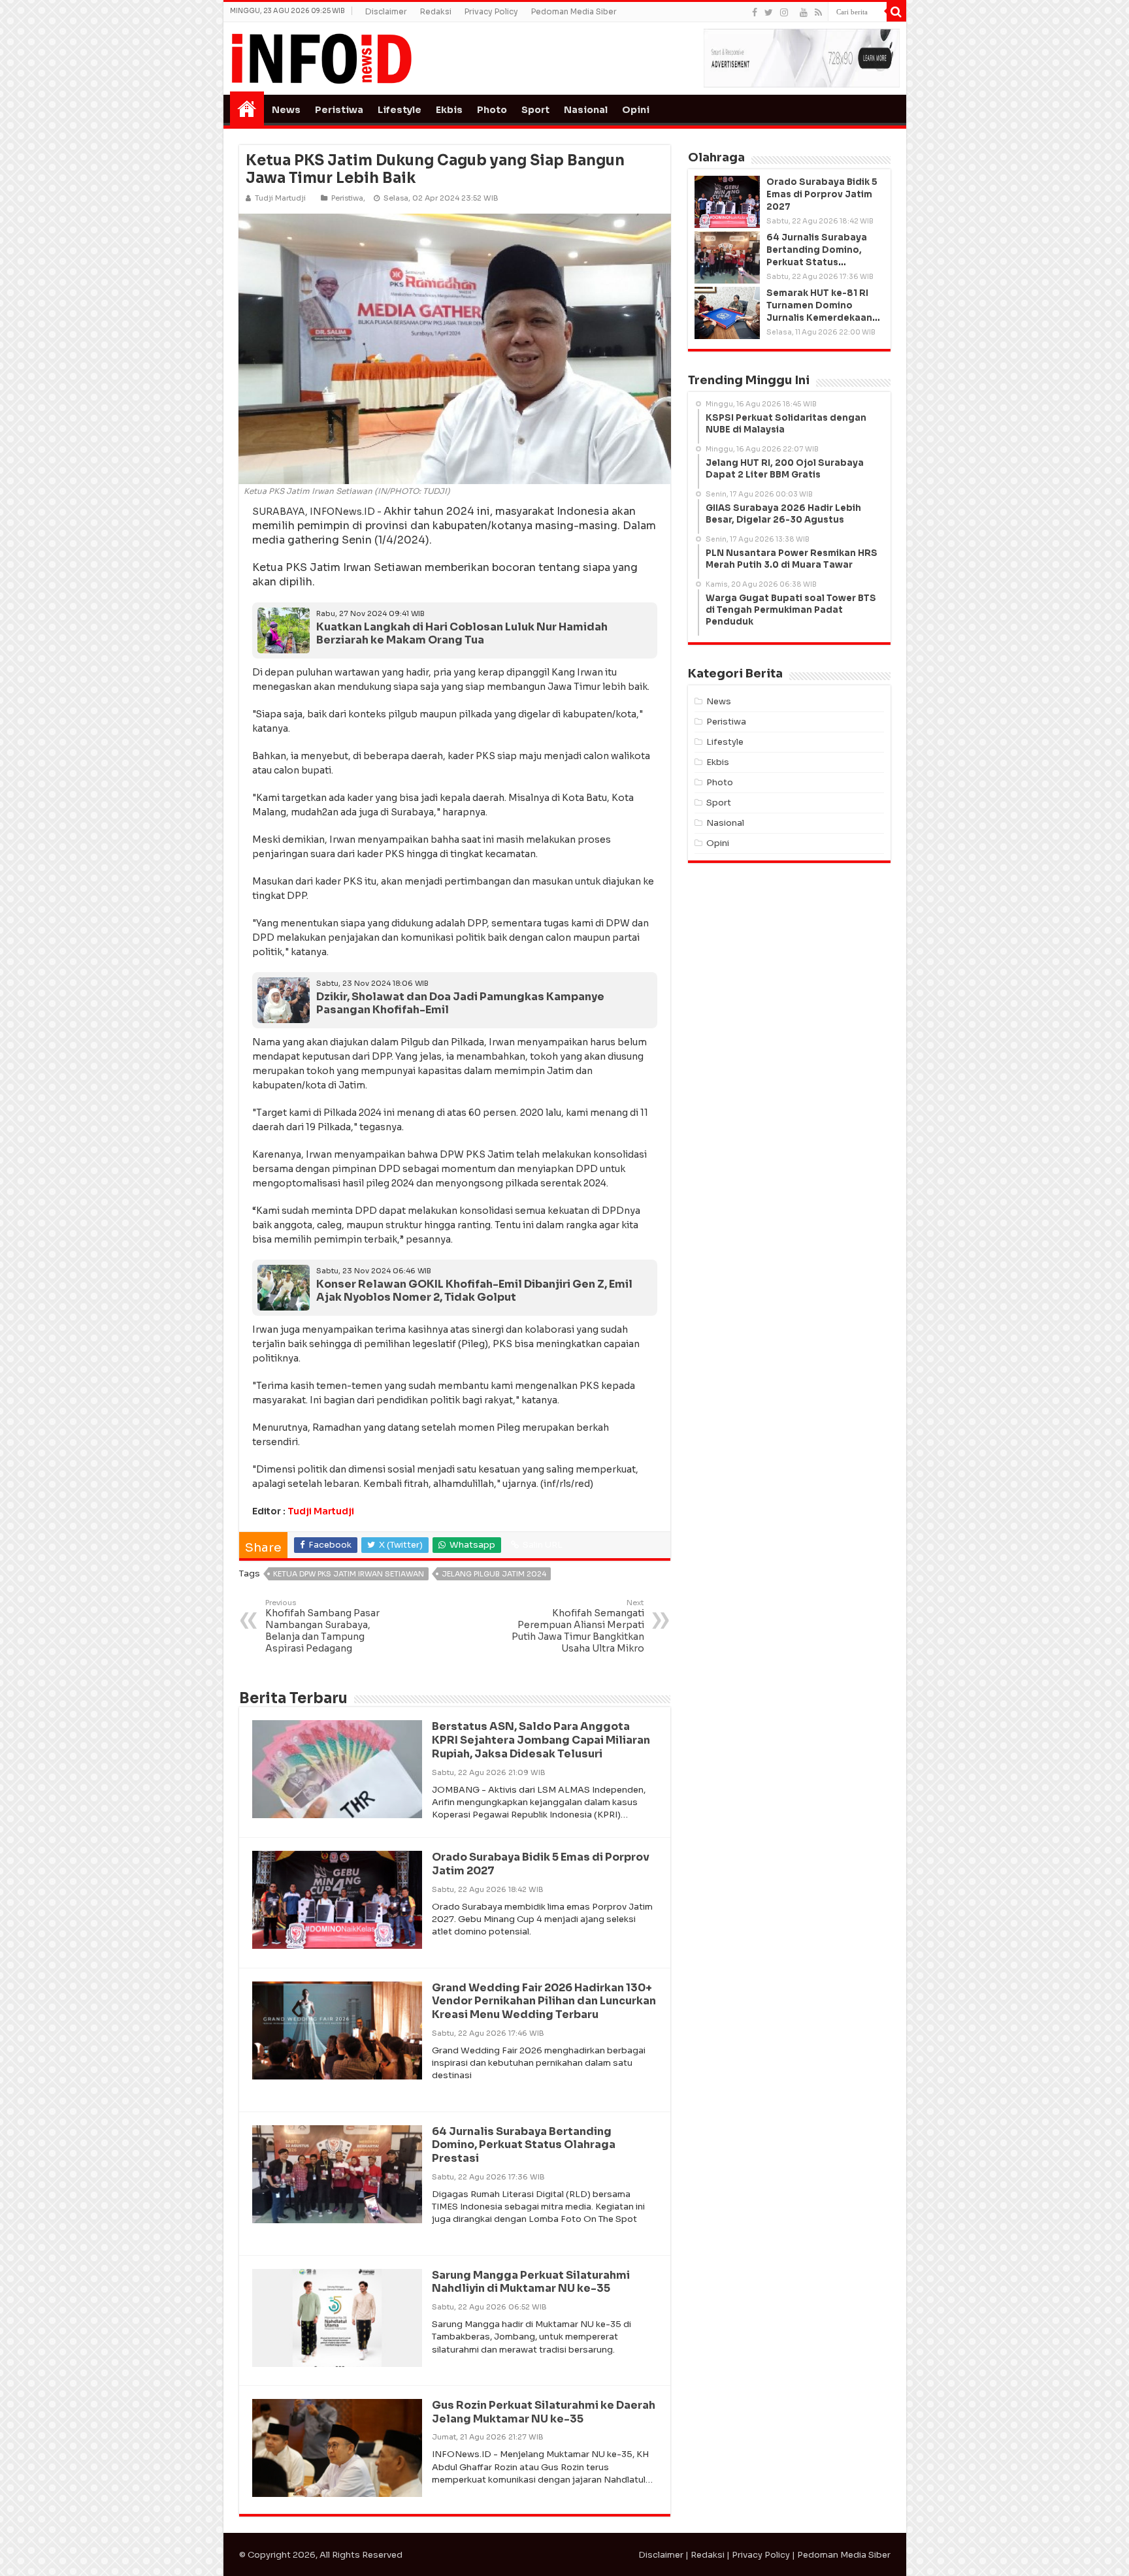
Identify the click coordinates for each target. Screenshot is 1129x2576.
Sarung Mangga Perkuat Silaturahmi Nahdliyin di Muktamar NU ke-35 (531, 2282)
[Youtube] (804, 12)
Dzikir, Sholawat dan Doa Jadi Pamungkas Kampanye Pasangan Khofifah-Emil (460, 1003)
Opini (636, 110)
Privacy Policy (491, 11)
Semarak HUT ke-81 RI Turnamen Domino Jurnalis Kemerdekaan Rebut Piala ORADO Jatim (819, 318)
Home (247, 108)
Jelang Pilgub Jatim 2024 (494, 1574)
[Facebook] (755, 12)
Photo (492, 110)
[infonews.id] (321, 58)
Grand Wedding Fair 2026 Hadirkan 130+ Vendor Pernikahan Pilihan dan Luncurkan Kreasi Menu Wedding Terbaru (544, 2001)
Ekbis (449, 110)
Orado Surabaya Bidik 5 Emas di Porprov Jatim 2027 (541, 1864)
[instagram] (784, 12)
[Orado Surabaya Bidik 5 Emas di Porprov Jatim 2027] (727, 202)
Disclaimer (386, 11)
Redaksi (436, 11)
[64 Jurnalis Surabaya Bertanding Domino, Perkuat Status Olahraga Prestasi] (727, 257)
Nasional (586, 110)
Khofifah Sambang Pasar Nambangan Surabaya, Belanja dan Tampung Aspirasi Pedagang (322, 1626)
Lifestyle (400, 110)
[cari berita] (896, 12)
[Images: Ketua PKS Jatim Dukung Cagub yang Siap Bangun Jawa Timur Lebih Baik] (455, 348)
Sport (535, 110)
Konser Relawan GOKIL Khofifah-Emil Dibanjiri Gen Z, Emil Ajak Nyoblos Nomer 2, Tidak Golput (474, 1291)
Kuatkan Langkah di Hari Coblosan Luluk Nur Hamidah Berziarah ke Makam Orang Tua (462, 634)
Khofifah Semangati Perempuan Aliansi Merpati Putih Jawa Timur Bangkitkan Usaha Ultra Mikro (578, 1626)
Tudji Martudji (321, 1511)
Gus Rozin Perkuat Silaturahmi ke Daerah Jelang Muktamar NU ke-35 (544, 2412)
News (286, 110)
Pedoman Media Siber (574, 11)
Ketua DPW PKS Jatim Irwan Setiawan (349, 1574)
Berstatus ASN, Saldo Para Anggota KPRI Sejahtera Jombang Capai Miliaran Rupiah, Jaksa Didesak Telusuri (541, 1740)
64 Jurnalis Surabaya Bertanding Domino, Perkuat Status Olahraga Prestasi (524, 2145)
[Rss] (818, 12)
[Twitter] (769, 12)
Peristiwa (339, 110)
